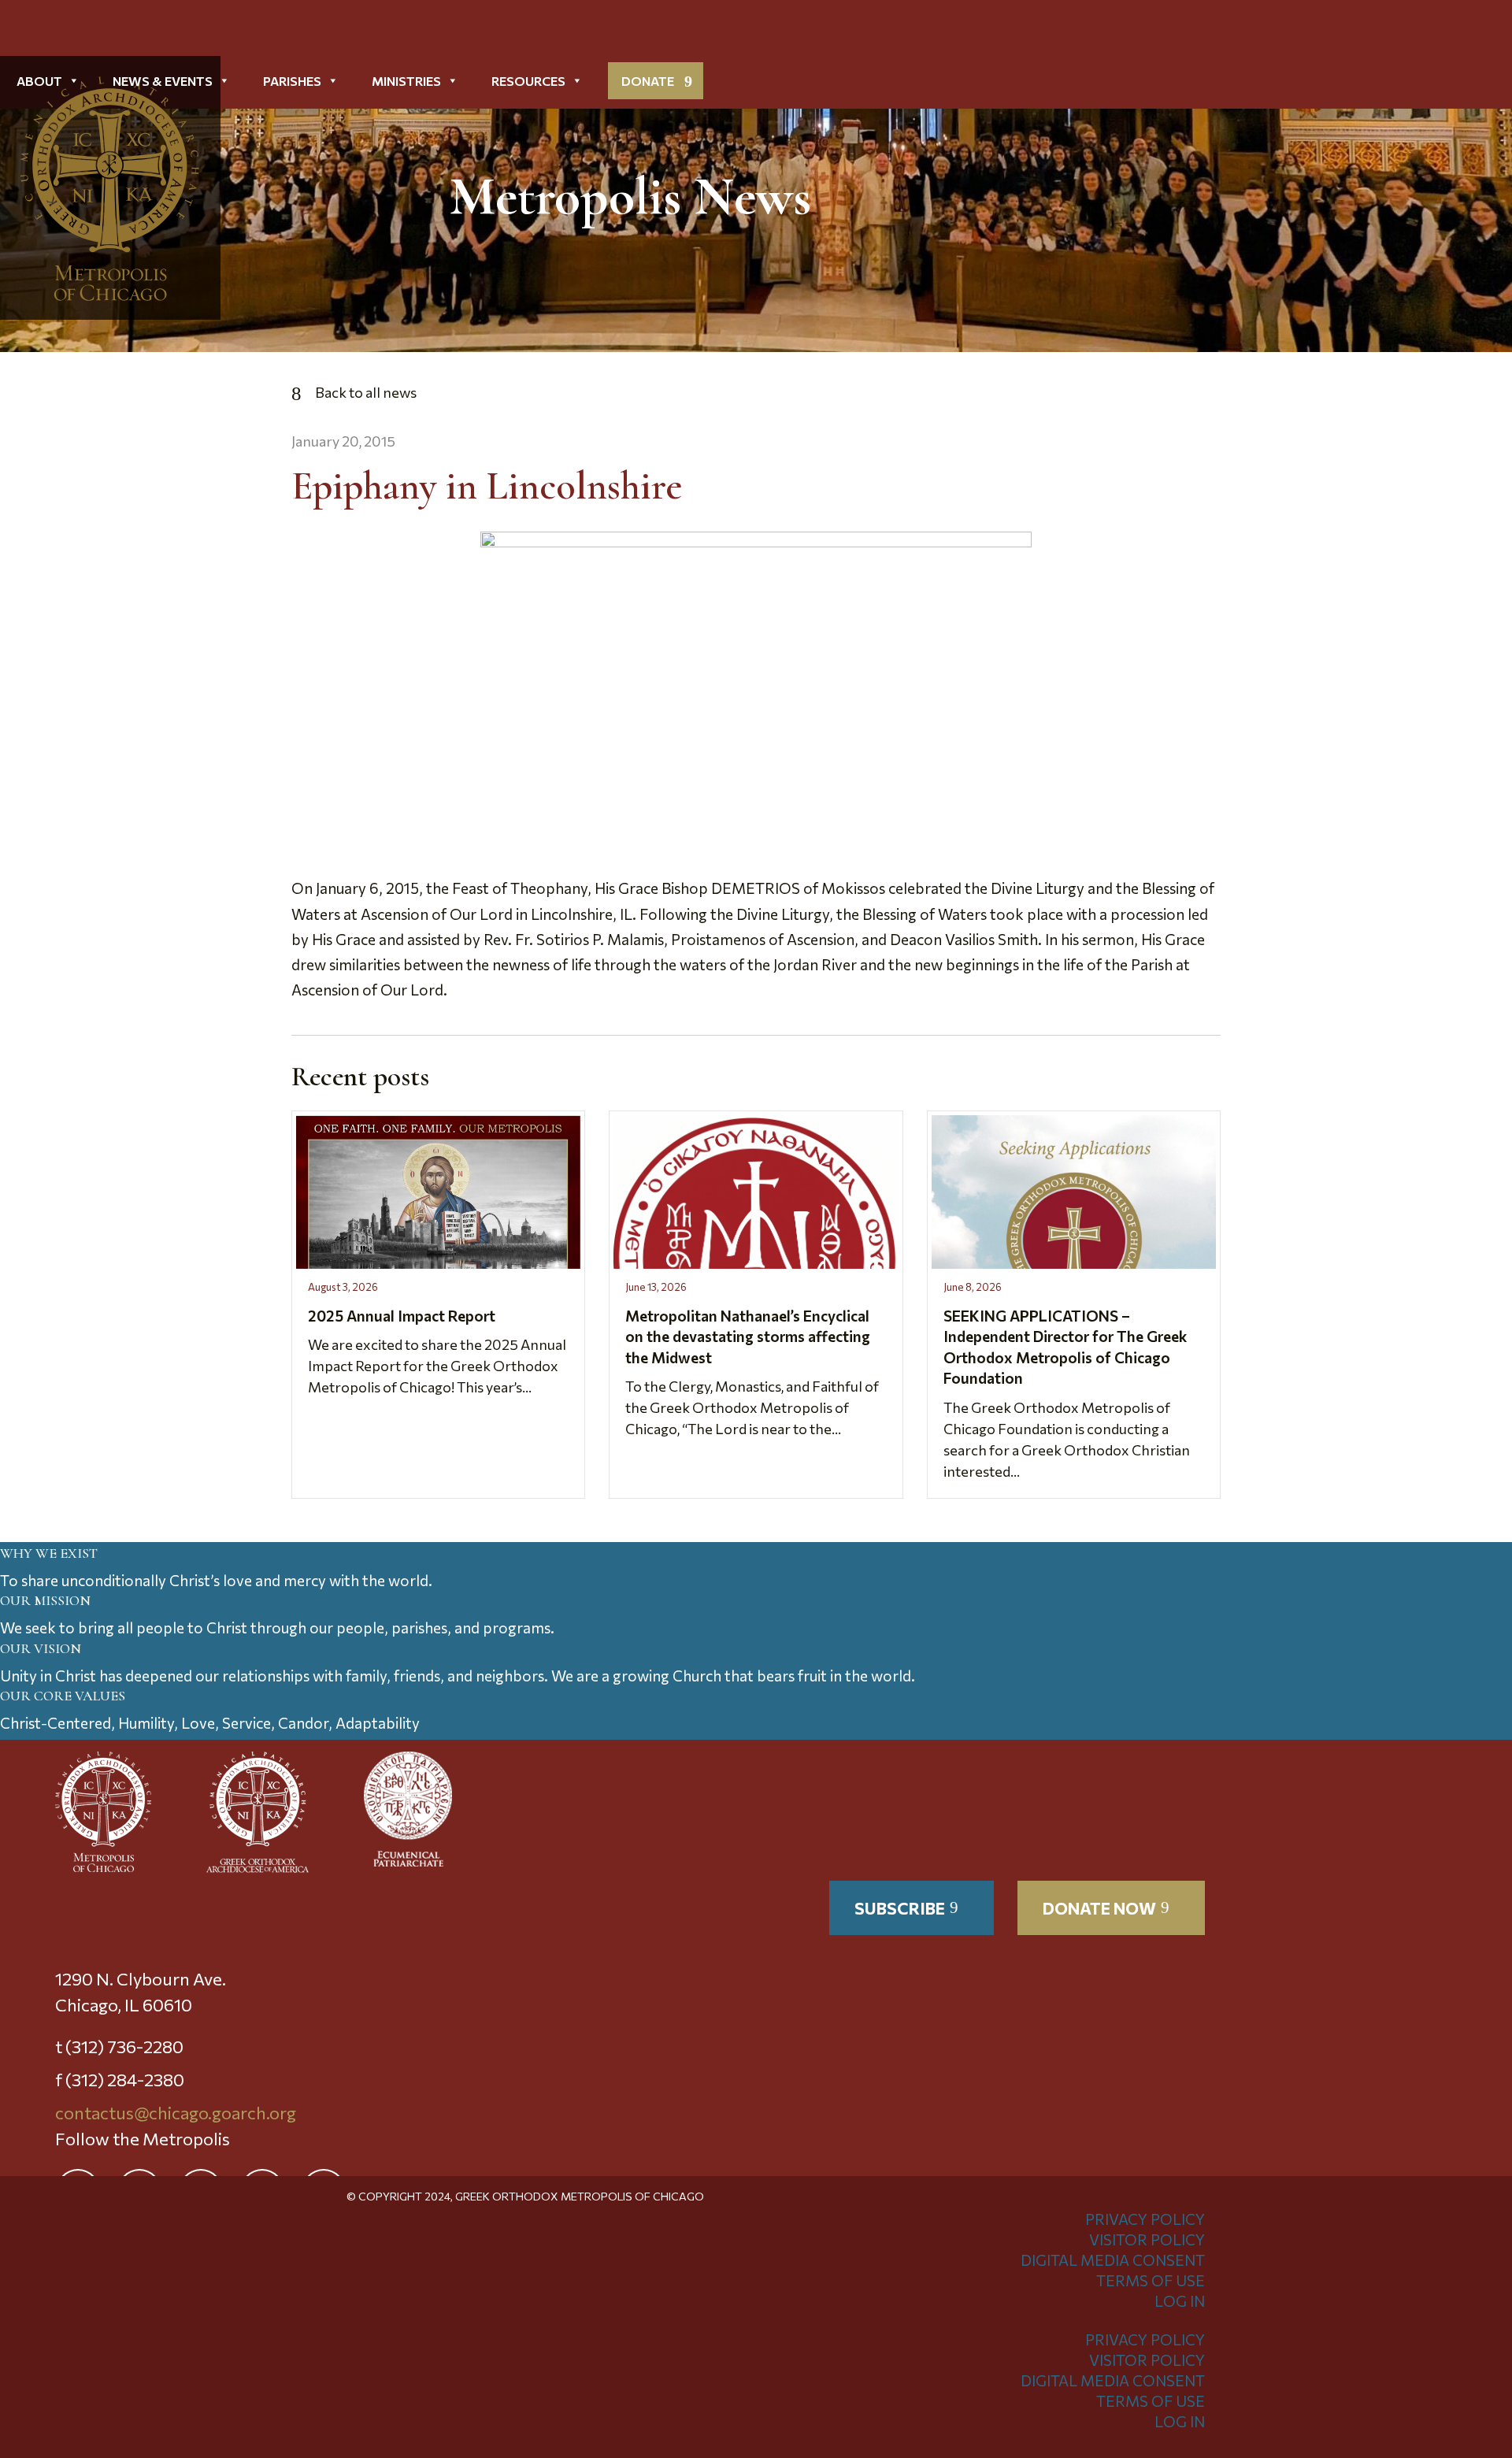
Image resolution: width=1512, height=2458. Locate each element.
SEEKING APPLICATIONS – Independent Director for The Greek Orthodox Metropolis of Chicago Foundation (1065, 1347)
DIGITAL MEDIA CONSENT (1113, 2260)
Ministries (406, 81)
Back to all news (366, 392)
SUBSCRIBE (900, 1908)
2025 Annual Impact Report (402, 1316)
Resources (528, 81)
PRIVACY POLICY (1145, 2219)
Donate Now (1099, 1908)
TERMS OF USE (1151, 2280)
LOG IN (1180, 2301)
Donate (648, 81)
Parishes (292, 81)
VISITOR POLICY (1147, 2239)
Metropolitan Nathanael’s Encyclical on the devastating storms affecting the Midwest (748, 1337)
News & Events (163, 81)
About (39, 81)
